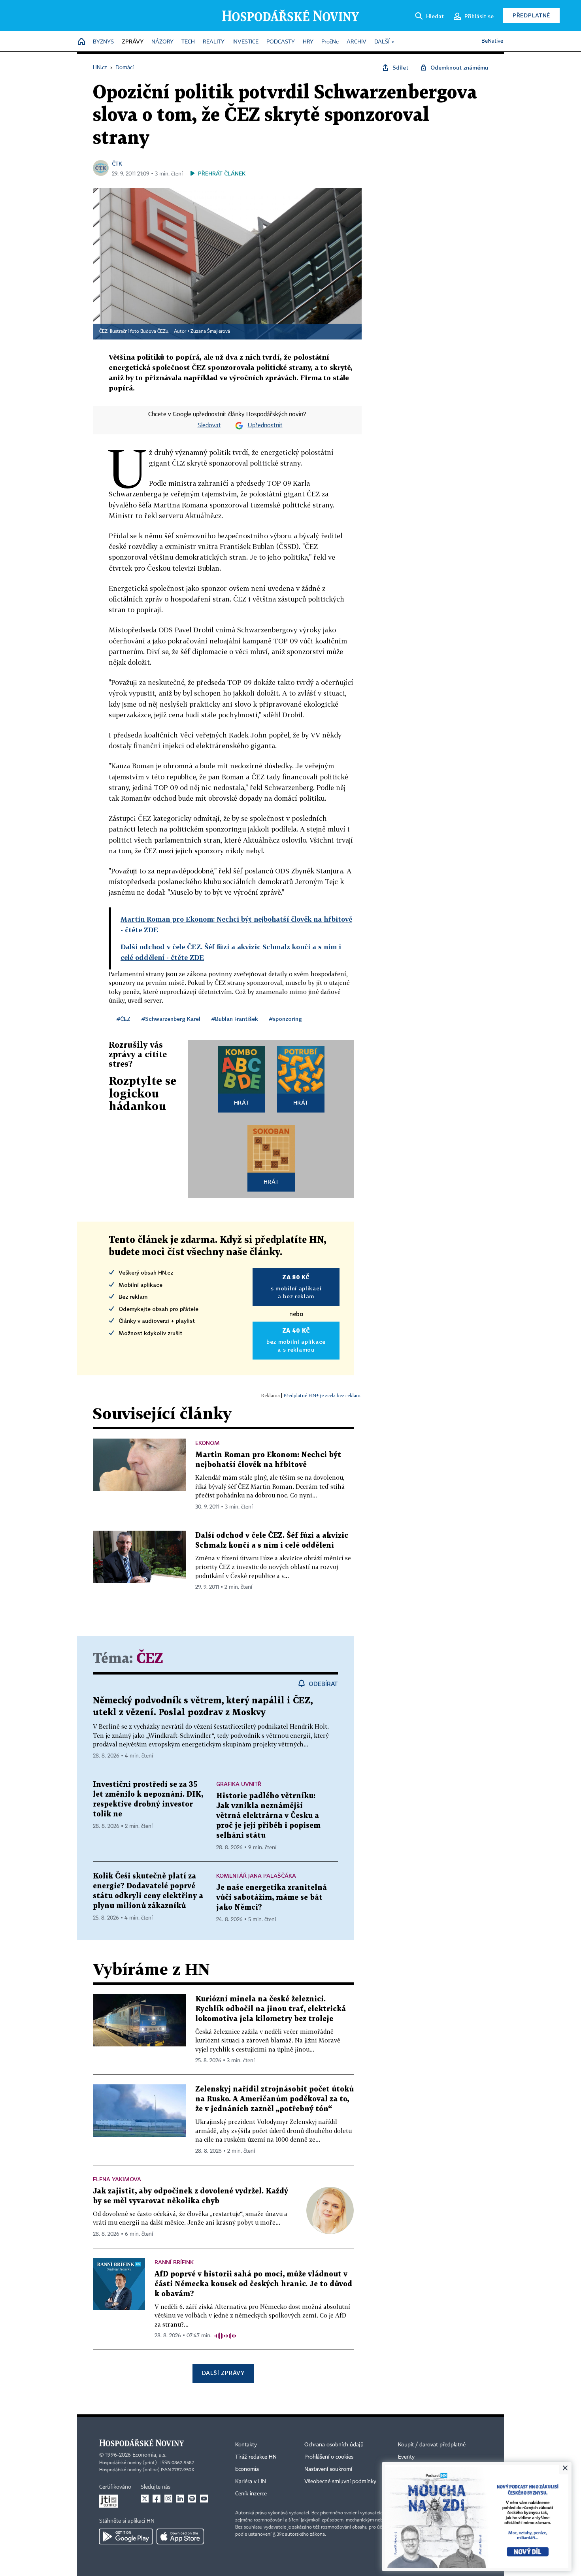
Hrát (242, 1102)
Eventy (406, 2457)
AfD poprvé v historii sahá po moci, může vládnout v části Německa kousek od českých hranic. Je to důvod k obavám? (253, 2284)
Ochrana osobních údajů (334, 2445)
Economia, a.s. (149, 2455)
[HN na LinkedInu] (180, 2499)
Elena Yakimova (117, 2179)
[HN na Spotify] (192, 2499)
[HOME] (81, 42)
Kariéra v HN (251, 2482)
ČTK (117, 163)
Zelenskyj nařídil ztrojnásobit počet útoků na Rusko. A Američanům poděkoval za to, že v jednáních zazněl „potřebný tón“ (274, 2099)
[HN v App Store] (180, 2536)
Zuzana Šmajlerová (210, 332)
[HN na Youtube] (204, 2499)
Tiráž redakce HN (256, 2457)
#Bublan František (235, 1019)
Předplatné (531, 15)
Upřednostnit (265, 426)
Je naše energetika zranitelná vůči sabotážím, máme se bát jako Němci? (272, 1898)
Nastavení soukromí (328, 2469)
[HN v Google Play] (126, 2536)
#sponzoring (286, 1019)
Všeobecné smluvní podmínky (340, 2482)
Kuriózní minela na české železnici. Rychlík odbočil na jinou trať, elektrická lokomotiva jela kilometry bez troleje (271, 2009)
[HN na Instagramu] (168, 2499)
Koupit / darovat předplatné (432, 2445)
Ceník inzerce (251, 2494)
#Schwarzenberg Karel (171, 1019)
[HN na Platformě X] (145, 2499)
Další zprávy (223, 2373)
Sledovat (209, 426)
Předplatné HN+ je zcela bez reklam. (323, 1395)
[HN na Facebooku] (157, 2499)
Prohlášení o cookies (329, 2457)
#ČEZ (124, 1019)
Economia (247, 2469)
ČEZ (150, 1659)
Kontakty (246, 2445)
